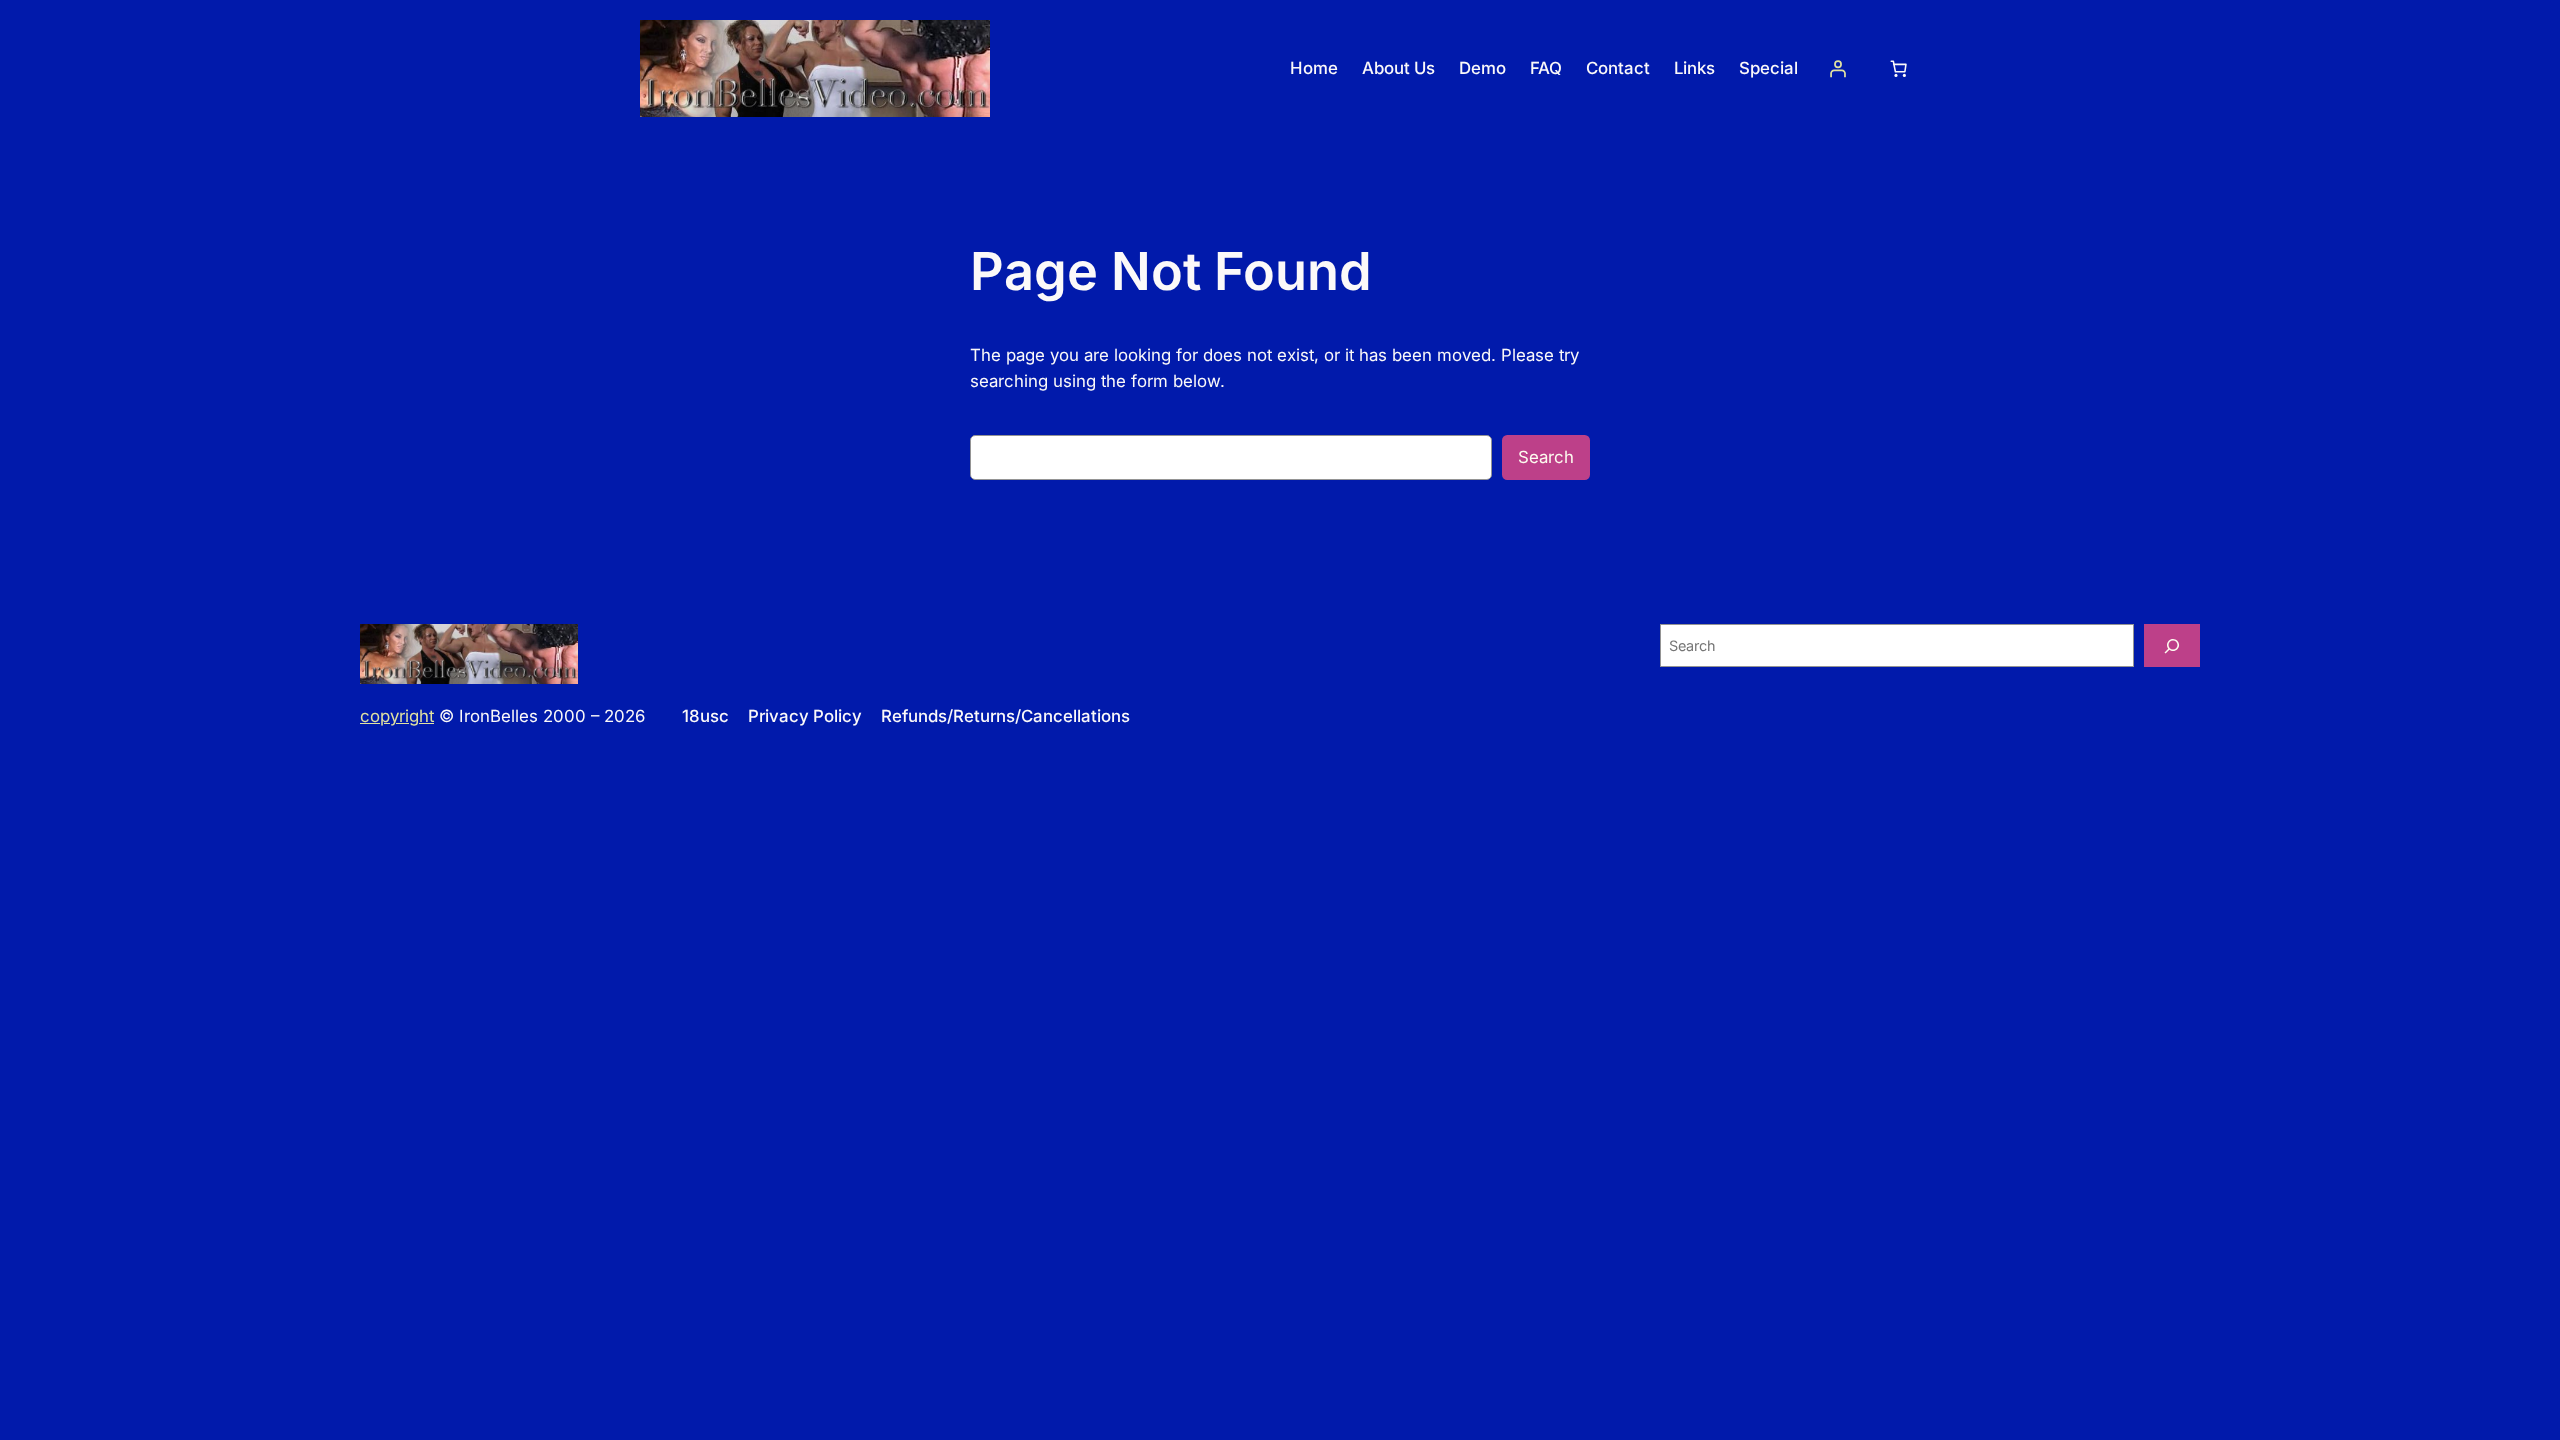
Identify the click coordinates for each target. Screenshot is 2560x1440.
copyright (397, 716)
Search (1546, 457)
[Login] (1838, 69)
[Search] (2172, 645)
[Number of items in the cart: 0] (1899, 69)
